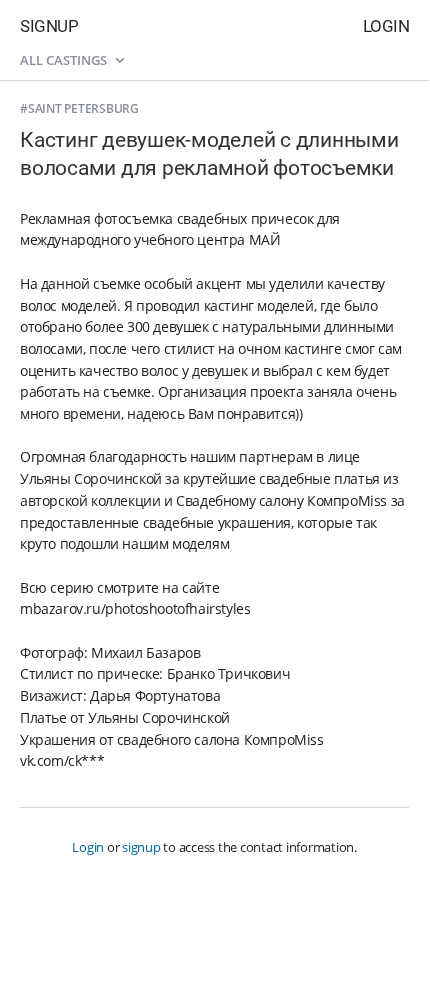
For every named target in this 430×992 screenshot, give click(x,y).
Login (386, 26)
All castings (65, 60)
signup (141, 847)
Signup (49, 26)
